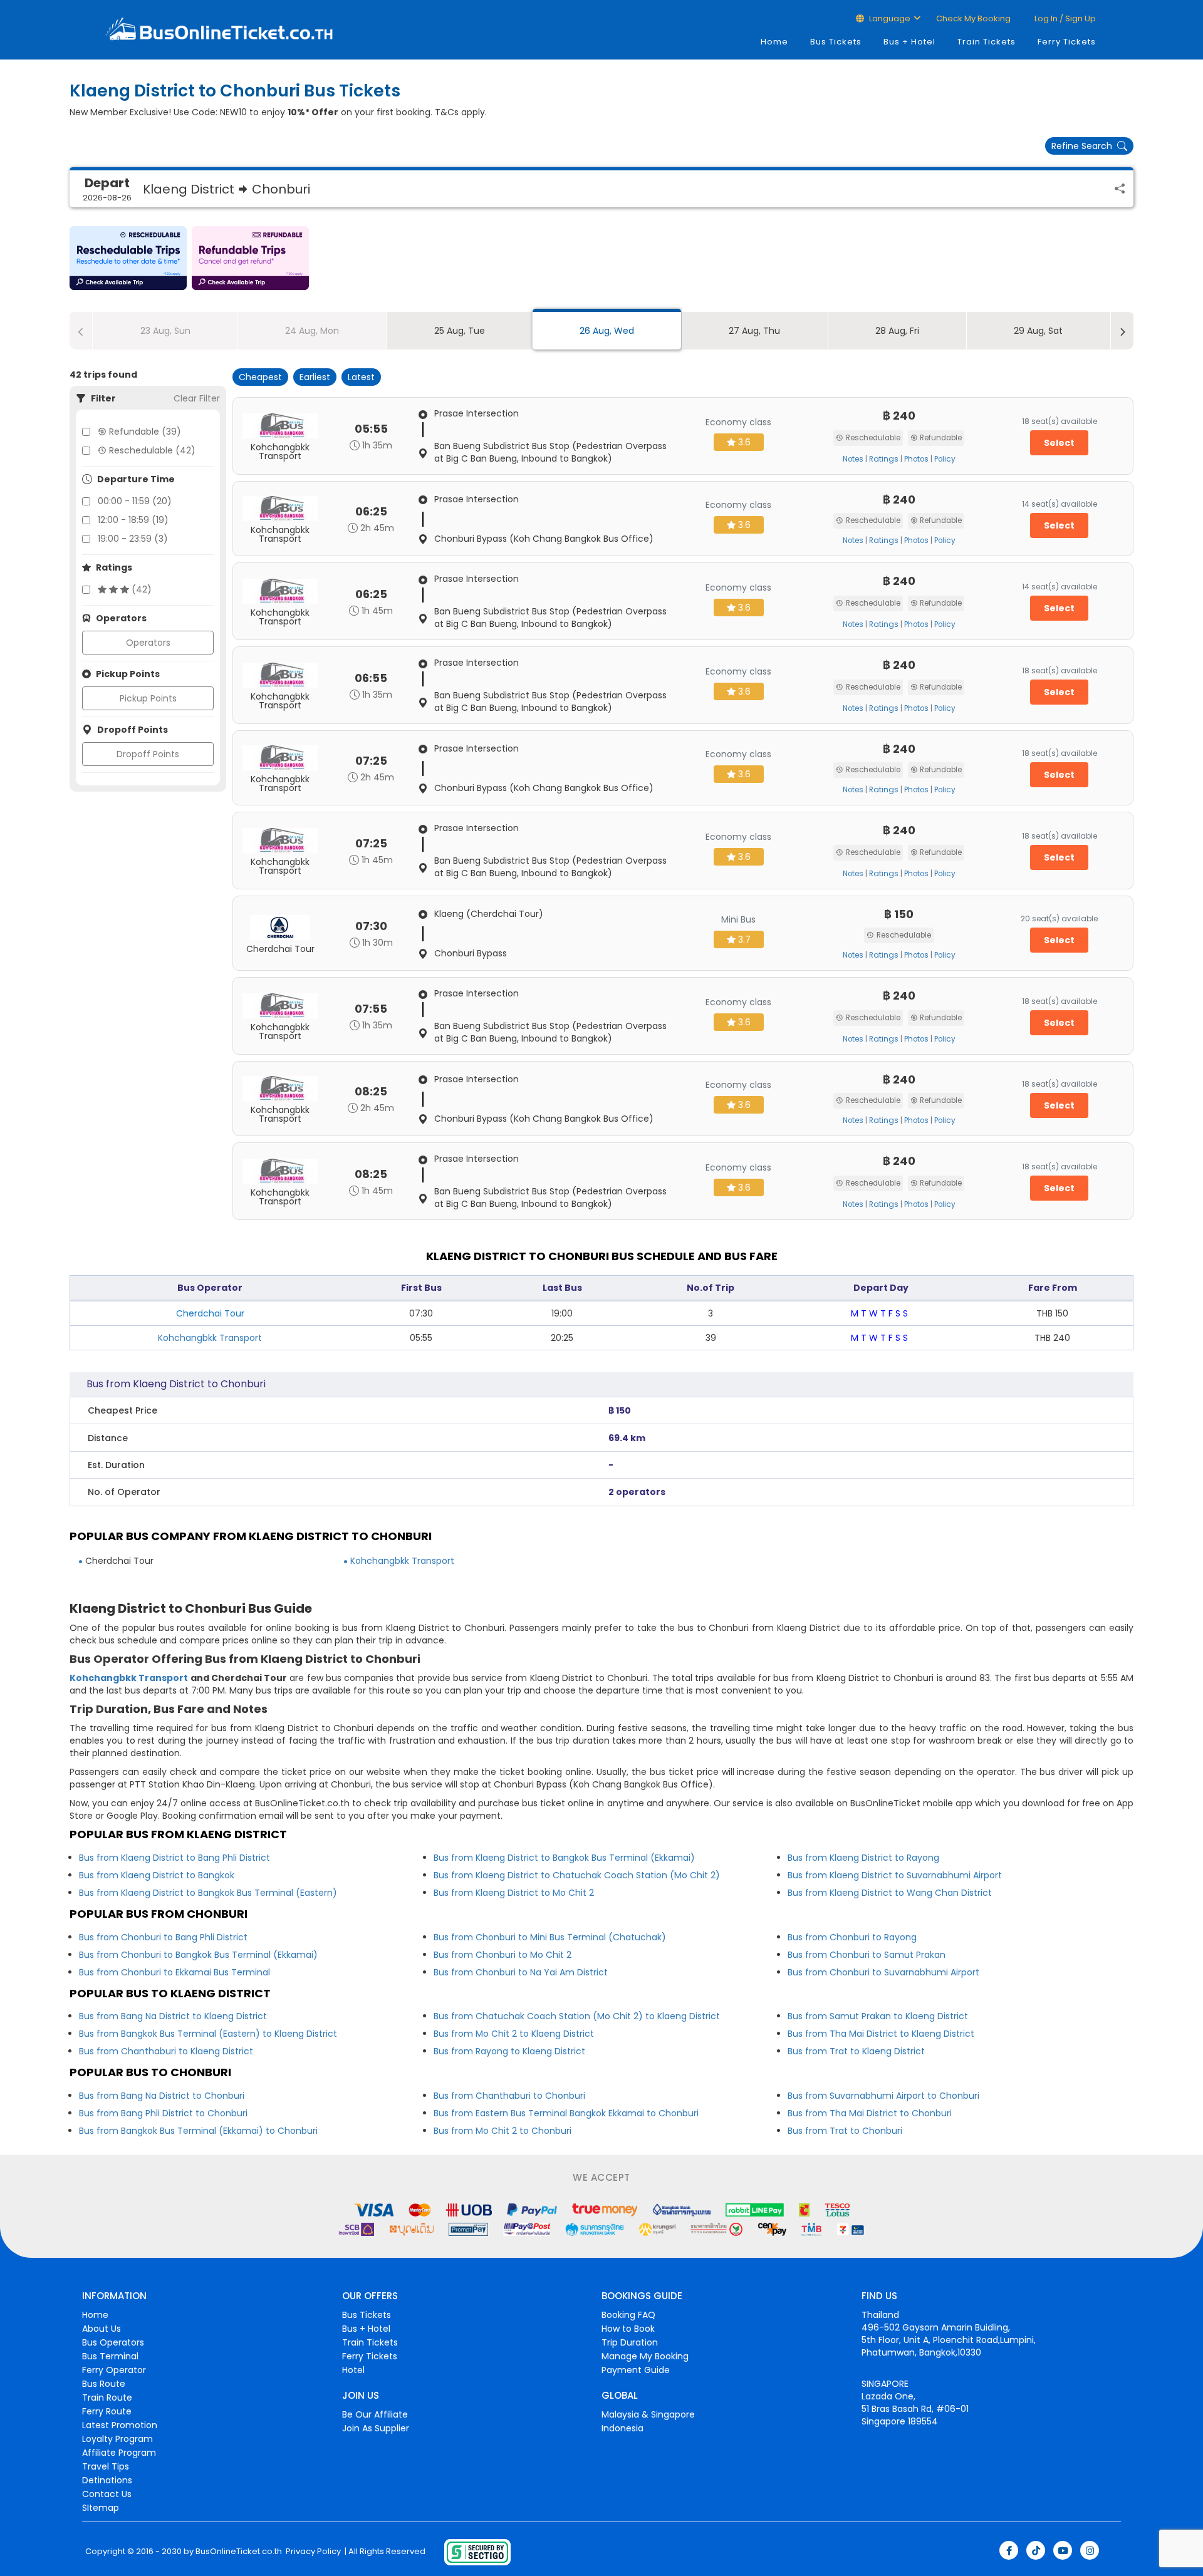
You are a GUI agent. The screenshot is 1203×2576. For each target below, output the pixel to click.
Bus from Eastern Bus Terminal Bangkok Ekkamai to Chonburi (566, 2113)
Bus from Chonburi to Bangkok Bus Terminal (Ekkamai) (198, 1955)
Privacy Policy (312, 2552)
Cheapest (260, 377)
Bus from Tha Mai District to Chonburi (870, 2113)
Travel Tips (106, 2466)
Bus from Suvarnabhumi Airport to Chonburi (883, 2096)
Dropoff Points (148, 754)
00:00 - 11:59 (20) (135, 501)
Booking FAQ (628, 2315)
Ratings (884, 459)
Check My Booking (973, 18)
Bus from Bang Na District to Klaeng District (173, 2016)
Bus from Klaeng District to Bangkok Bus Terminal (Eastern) (208, 1893)
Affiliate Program (119, 2453)
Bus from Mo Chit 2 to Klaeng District (514, 2034)
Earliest (315, 377)
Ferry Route (107, 2411)
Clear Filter (197, 398)
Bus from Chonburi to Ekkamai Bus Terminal (174, 1972)
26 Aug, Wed (607, 331)
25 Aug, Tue (460, 331)
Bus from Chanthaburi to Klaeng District (166, 2051)
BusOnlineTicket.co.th (239, 2552)
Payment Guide (636, 2370)
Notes (853, 459)
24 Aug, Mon (312, 331)
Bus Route (104, 2384)
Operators (148, 643)
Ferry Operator (114, 2370)
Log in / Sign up (1064, 18)
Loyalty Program (117, 2439)
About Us (102, 2329)
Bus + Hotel (909, 42)
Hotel (353, 2370)
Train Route (107, 2398)
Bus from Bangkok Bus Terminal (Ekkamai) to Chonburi (198, 2131)
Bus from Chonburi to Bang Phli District (163, 1937)
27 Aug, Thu (754, 331)
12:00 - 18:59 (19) (133, 520)
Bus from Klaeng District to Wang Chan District (890, 1893)
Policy (945, 459)
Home (774, 42)
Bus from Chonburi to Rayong (852, 1937)
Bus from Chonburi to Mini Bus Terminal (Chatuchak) (550, 1937)
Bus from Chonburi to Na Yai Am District (521, 1972)
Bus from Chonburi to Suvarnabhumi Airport (883, 1972)
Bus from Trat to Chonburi (845, 2131)
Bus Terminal (110, 2356)
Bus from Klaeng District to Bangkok (157, 1875)
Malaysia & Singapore (648, 2414)
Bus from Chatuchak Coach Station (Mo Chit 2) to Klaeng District (577, 2016)
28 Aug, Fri (897, 331)
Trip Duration (630, 2342)
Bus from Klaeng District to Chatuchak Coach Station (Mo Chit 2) (577, 1875)
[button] (128, 258)
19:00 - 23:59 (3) (133, 539)
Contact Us (107, 2494)
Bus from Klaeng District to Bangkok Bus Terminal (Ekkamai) (564, 1858)
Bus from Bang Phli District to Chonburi (163, 2113)
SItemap (101, 2508)
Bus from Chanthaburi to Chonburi (509, 2096)
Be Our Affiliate (375, 2414)
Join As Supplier (376, 2428)
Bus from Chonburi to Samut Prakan (867, 1955)
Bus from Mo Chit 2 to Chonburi (503, 2131)
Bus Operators (113, 2342)
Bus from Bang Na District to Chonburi (162, 2096)
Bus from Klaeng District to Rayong (863, 1858)
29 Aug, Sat (1038, 331)
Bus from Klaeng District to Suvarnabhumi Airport (895, 1875)
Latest (361, 377)
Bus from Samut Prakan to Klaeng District (878, 2016)
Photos (916, 459)
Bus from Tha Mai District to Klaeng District (881, 2034)
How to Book (628, 2329)
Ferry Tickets (1067, 42)
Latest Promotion (120, 2425)
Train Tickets (987, 42)
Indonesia (622, 2428)
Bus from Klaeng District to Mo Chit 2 (514, 1893)
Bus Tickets (836, 42)
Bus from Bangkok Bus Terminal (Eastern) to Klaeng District (208, 2034)
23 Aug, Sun (165, 331)
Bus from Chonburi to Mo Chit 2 (503, 1955)
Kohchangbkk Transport (210, 1338)
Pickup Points (148, 698)
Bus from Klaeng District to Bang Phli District (174, 1858)
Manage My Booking (645, 2356)
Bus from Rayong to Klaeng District (509, 2051)
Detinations (107, 2480)
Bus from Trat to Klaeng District (856, 2051)
